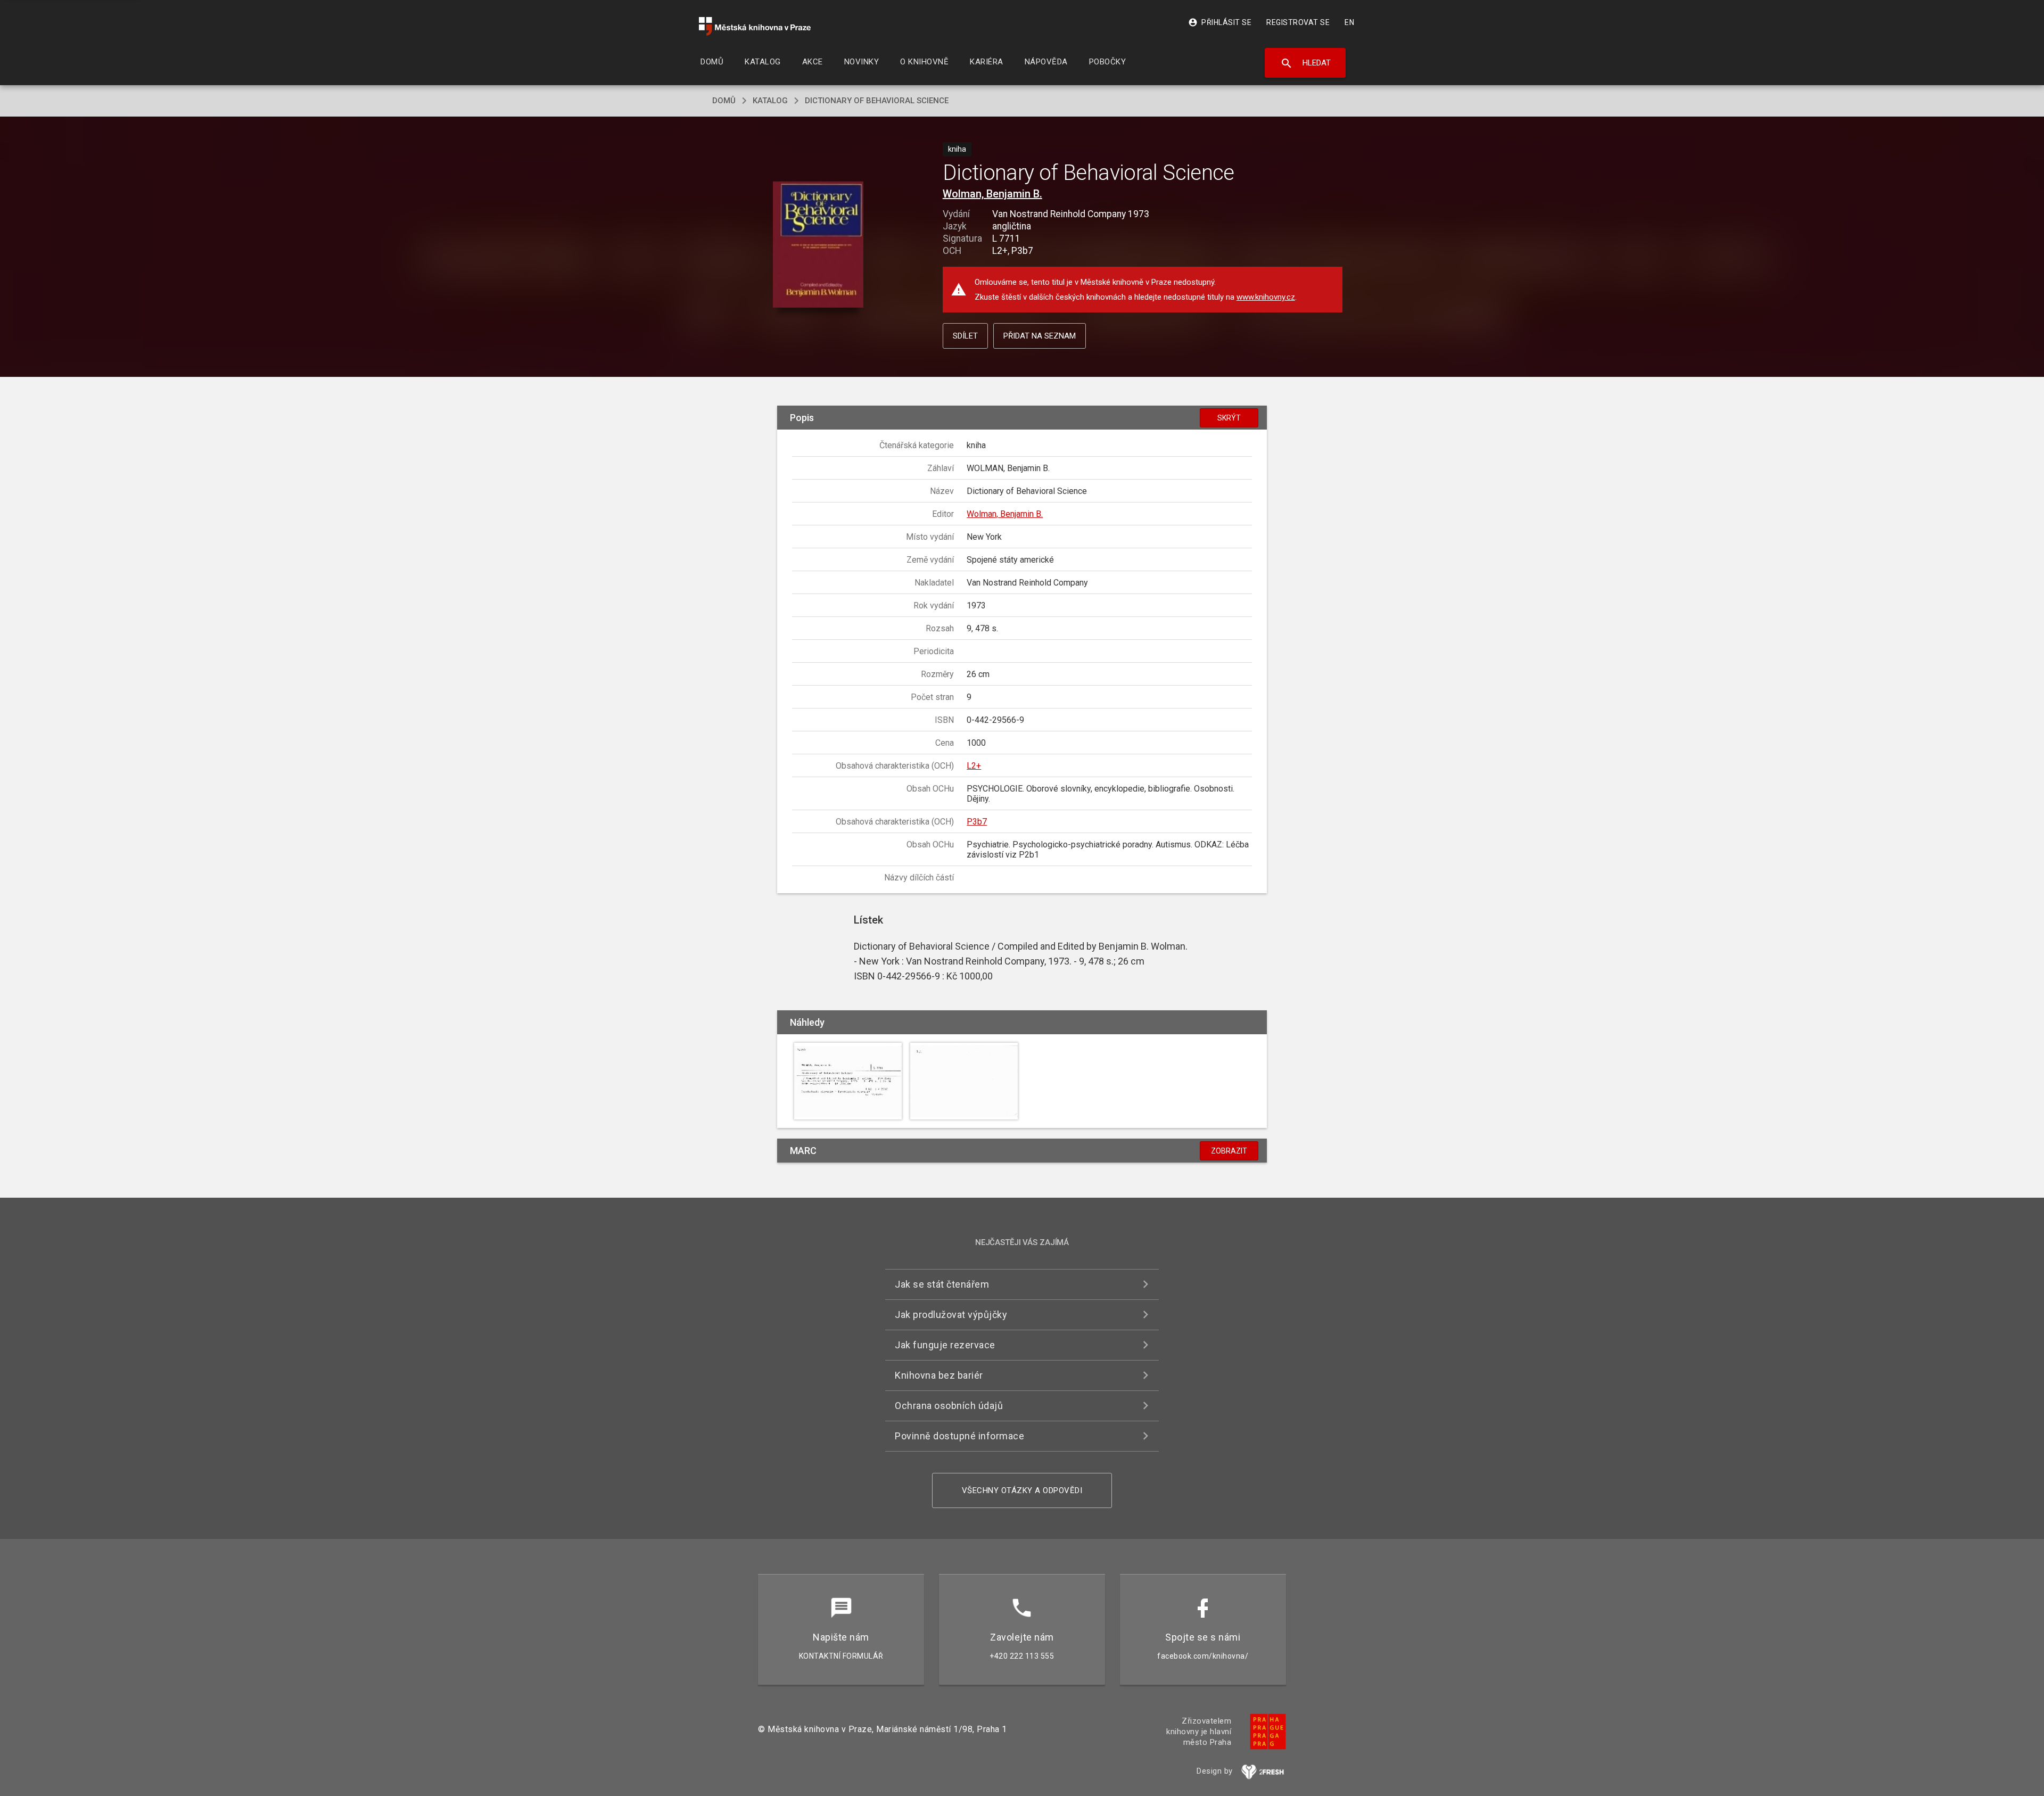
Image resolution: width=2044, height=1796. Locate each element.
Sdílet (965, 336)
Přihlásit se (1220, 22)
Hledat (1305, 63)
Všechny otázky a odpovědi (1022, 1490)
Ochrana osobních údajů (949, 1406)
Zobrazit (1229, 1151)
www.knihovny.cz (1266, 297)
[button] (818, 245)
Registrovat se (1298, 22)
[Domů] (755, 26)
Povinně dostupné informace (959, 1436)
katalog (770, 101)
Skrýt (1229, 418)
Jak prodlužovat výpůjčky (951, 1315)
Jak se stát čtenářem (942, 1284)
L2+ (974, 766)
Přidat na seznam (1040, 336)
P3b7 (977, 822)
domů (724, 101)
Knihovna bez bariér (939, 1375)
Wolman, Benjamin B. (992, 194)
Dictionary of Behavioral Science (877, 101)
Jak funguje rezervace (945, 1345)
